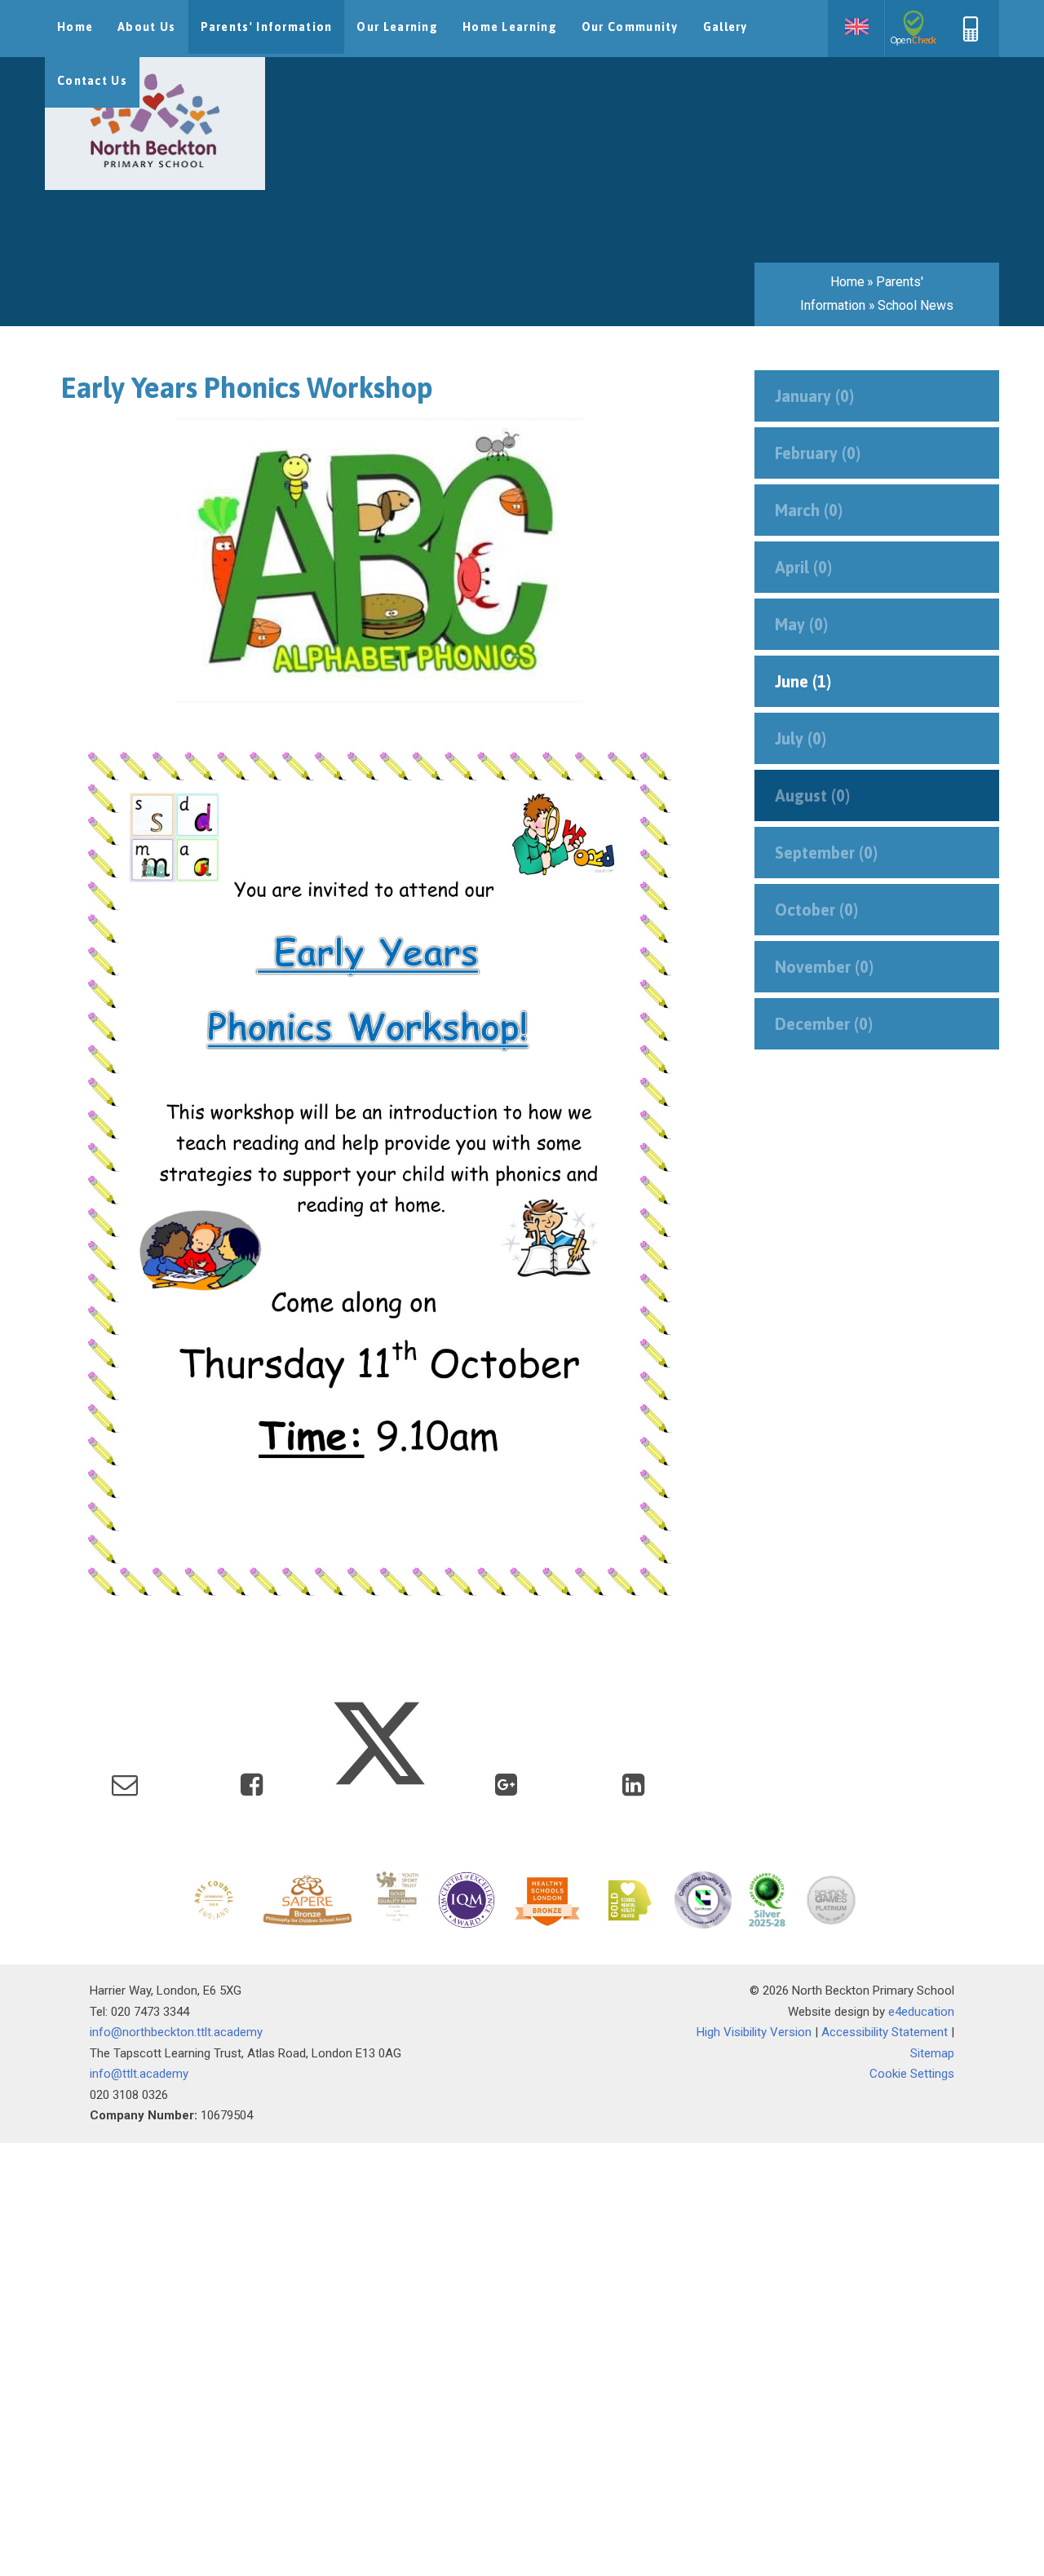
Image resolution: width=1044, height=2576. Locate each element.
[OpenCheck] (913, 29)
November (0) (824, 967)
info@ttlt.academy (139, 2074)
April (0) (803, 567)
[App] (971, 38)
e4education (921, 2012)
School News (916, 305)
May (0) (801, 624)
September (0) (826, 853)
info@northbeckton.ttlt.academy (176, 2032)
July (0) (801, 738)
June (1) (803, 681)
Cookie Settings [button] (912, 2074)
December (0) (824, 1024)
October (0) (816, 910)
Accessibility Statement (885, 2032)
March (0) (809, 510)
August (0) (812, 795)
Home (847, 282)
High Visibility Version (754, 2032)
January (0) (814, 396)
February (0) (818, 453)
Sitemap (932, 2053)
